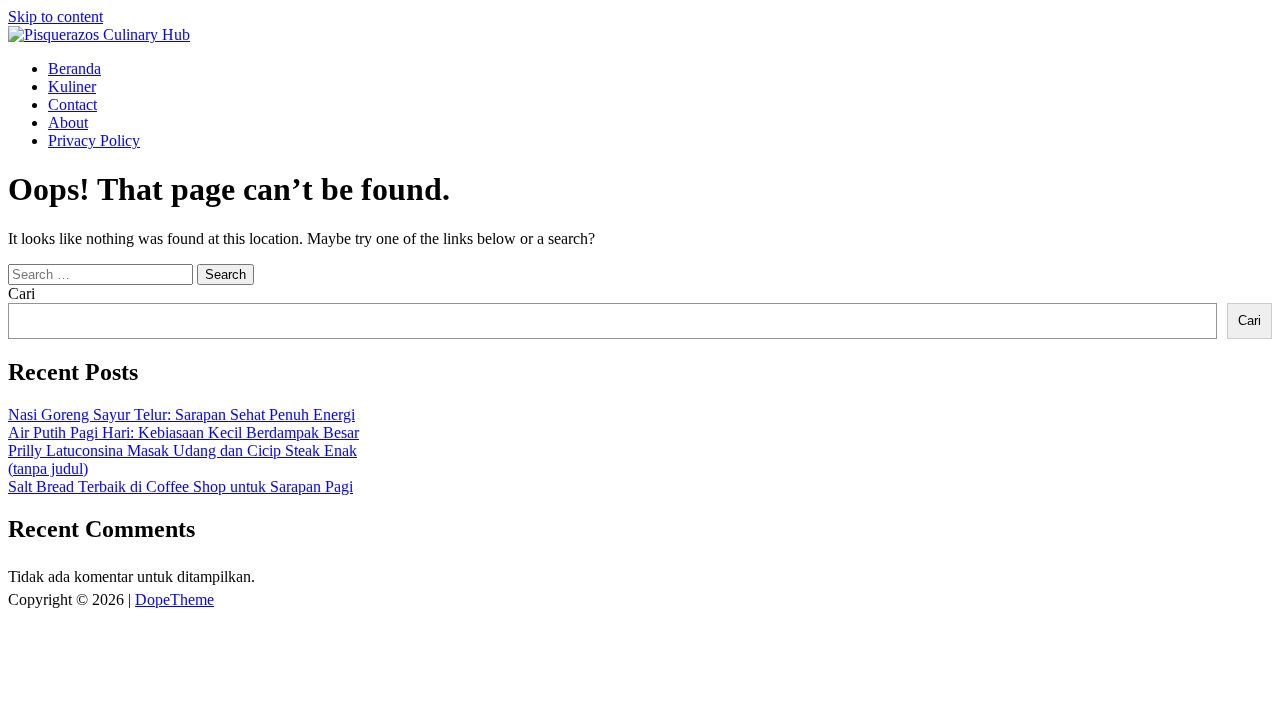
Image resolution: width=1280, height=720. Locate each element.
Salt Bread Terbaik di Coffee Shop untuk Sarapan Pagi (180, 486)
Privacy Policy (94, 140)
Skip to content (55, 16)
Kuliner (72, 86)
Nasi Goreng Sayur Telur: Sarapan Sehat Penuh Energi (181, 414)
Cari (21, 293)
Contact (72, 104)
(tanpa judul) (48, 468)
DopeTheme (174, 599)
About (68, 122)
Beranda (74, 68)
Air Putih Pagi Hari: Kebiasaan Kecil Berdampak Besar (183, 432)
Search (225, 274)
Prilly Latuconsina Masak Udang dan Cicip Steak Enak (182, 450)
